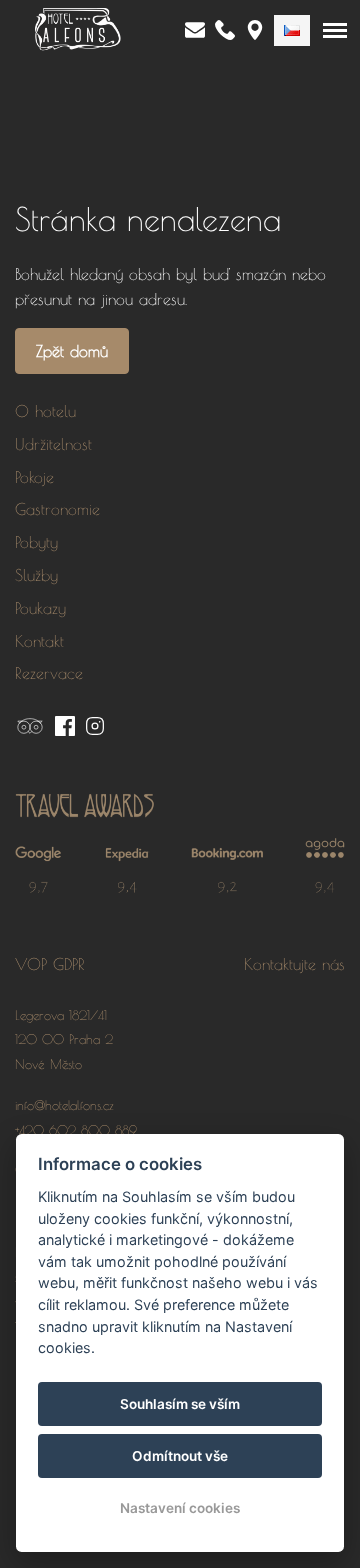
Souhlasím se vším (180, 1404)
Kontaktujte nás (294, 964)
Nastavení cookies (180, 1508)
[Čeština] (292, 30)
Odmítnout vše (180, 1456)
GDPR (69, 964)
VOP (31, 964)
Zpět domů (72, 351)
